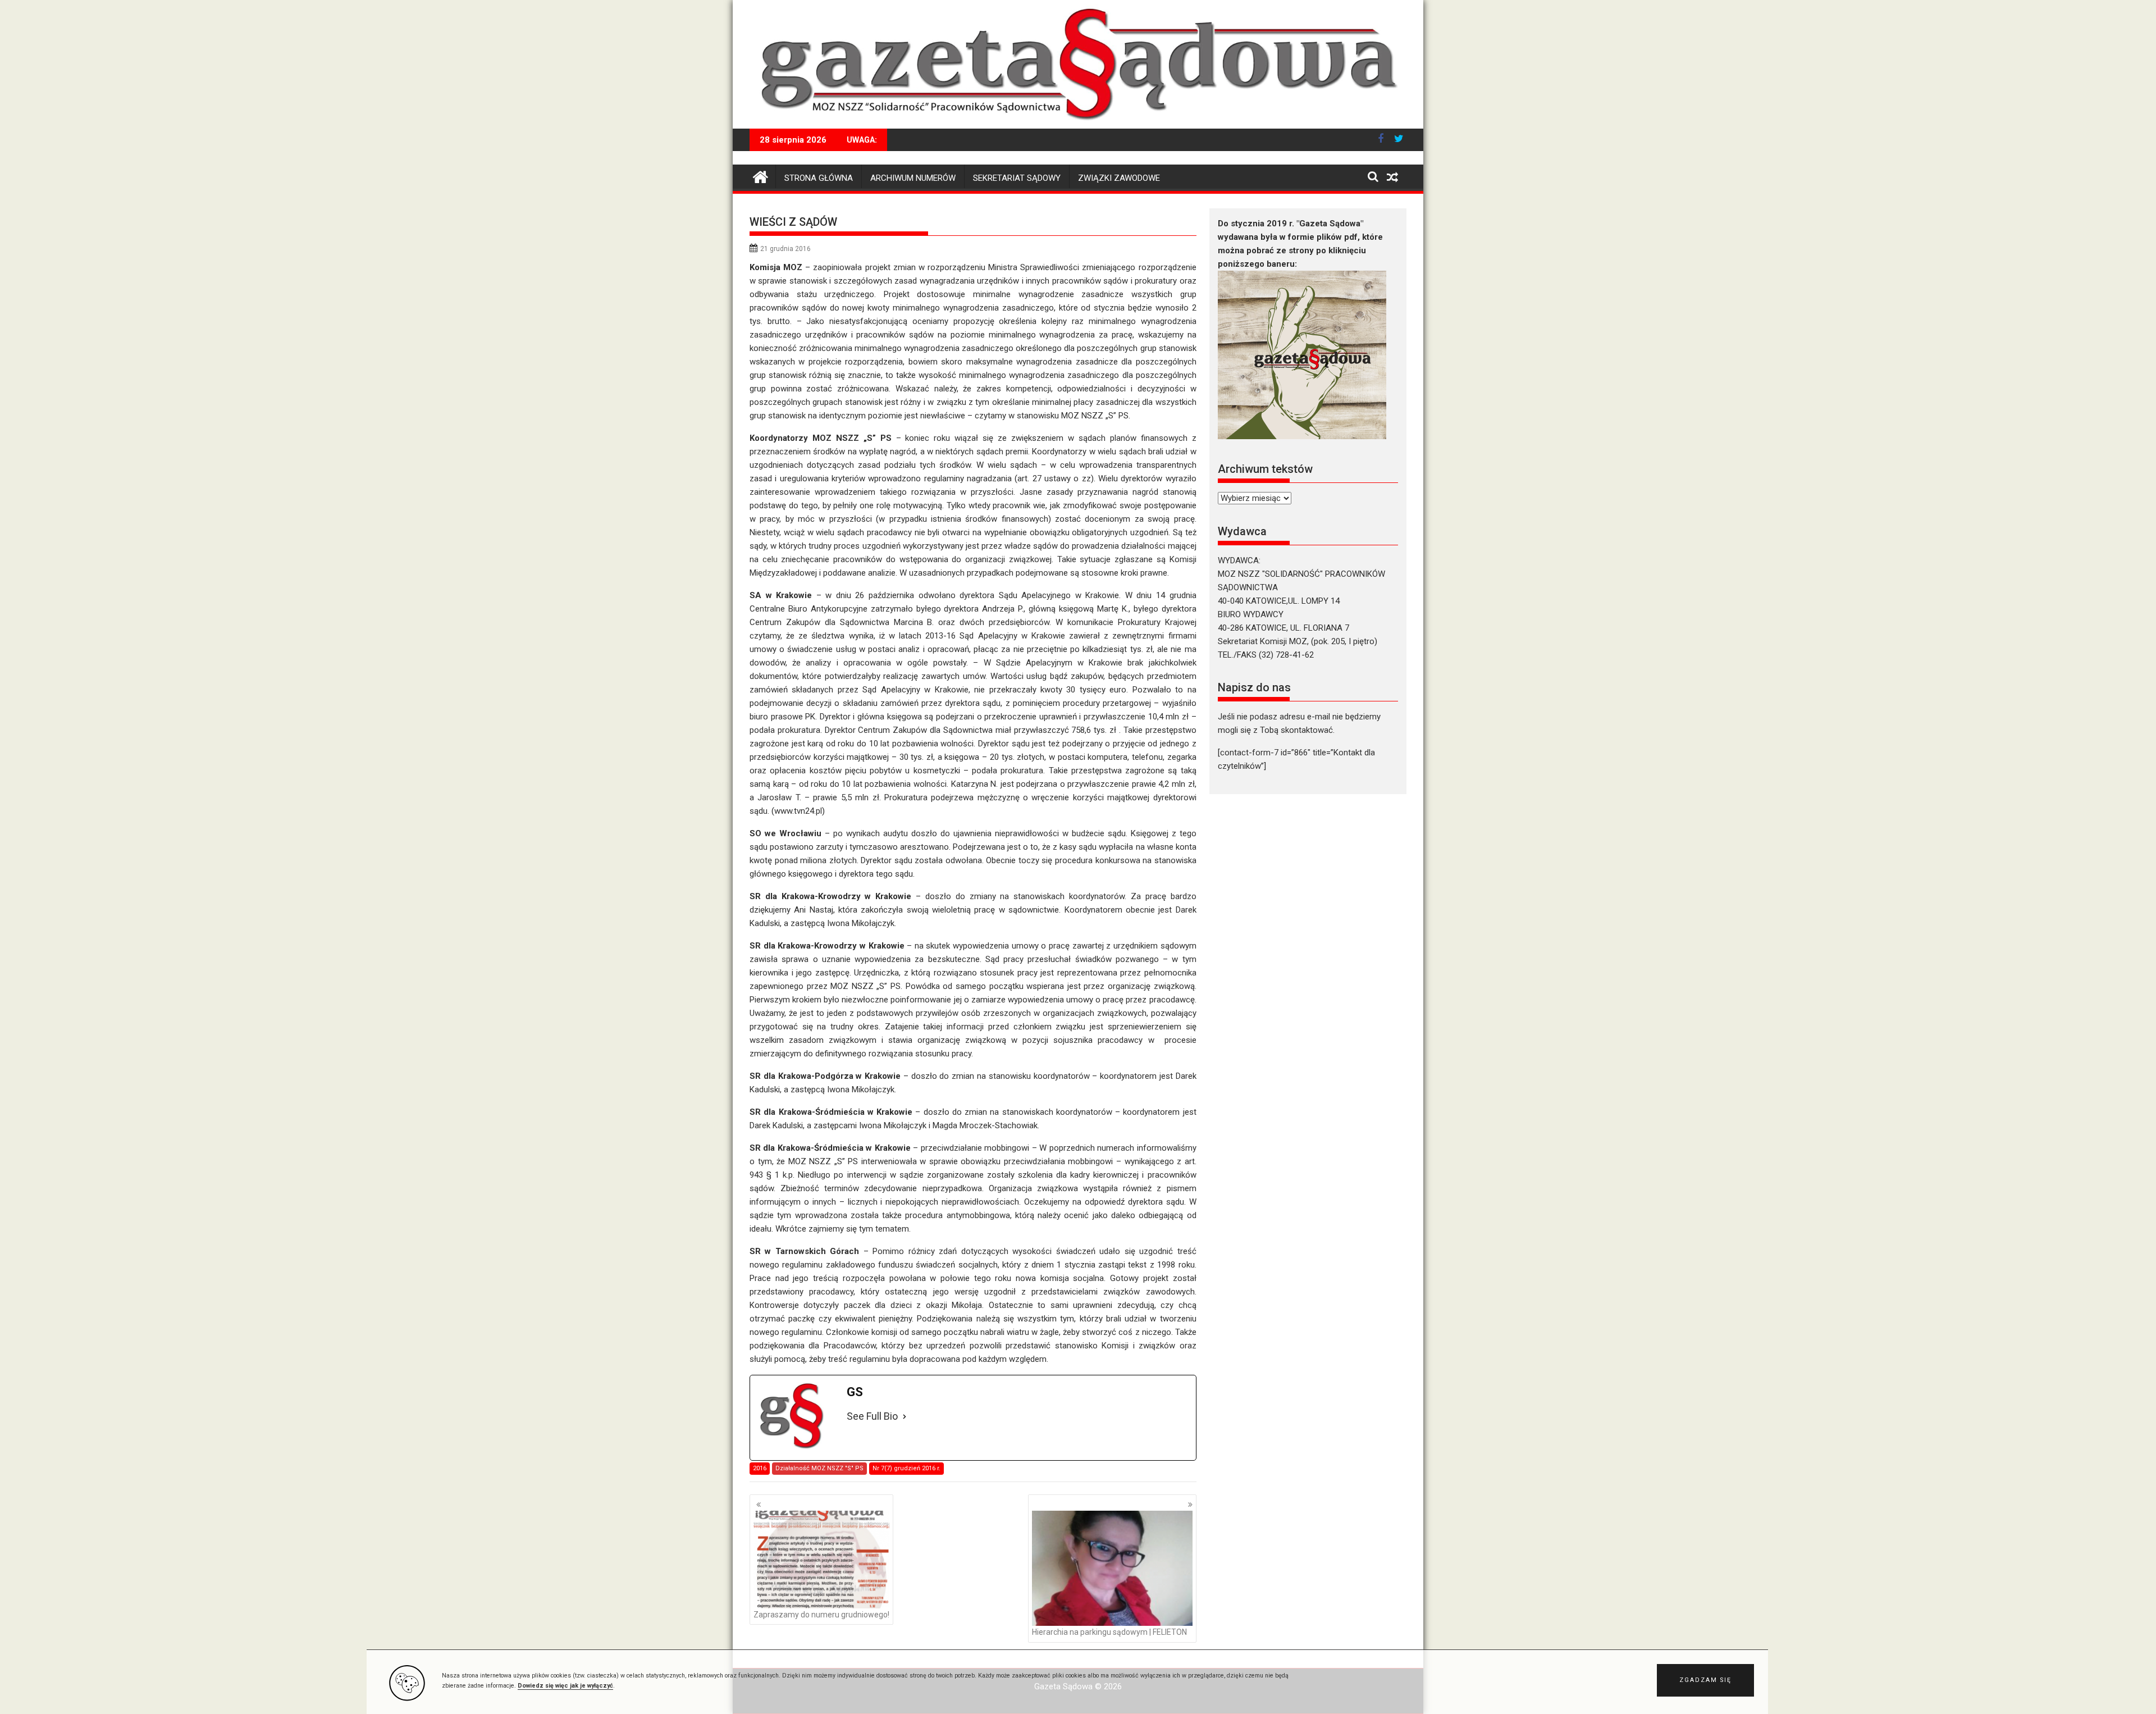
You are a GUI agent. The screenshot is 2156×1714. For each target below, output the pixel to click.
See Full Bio (872, 1416)
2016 (760, 1468)
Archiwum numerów (913, 178)
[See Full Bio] (905, 1417)
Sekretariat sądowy (1017, 178)
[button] (1705, 1680)
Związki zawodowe (1119, 178)
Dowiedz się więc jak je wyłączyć (565, 1686)
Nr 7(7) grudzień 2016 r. (906, 1468)
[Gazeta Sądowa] (1078, 122)
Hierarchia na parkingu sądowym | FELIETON (1109, 1632)
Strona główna (819, 178)
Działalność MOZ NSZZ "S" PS (819, 1468)
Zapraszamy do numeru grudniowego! (821, 1615)
